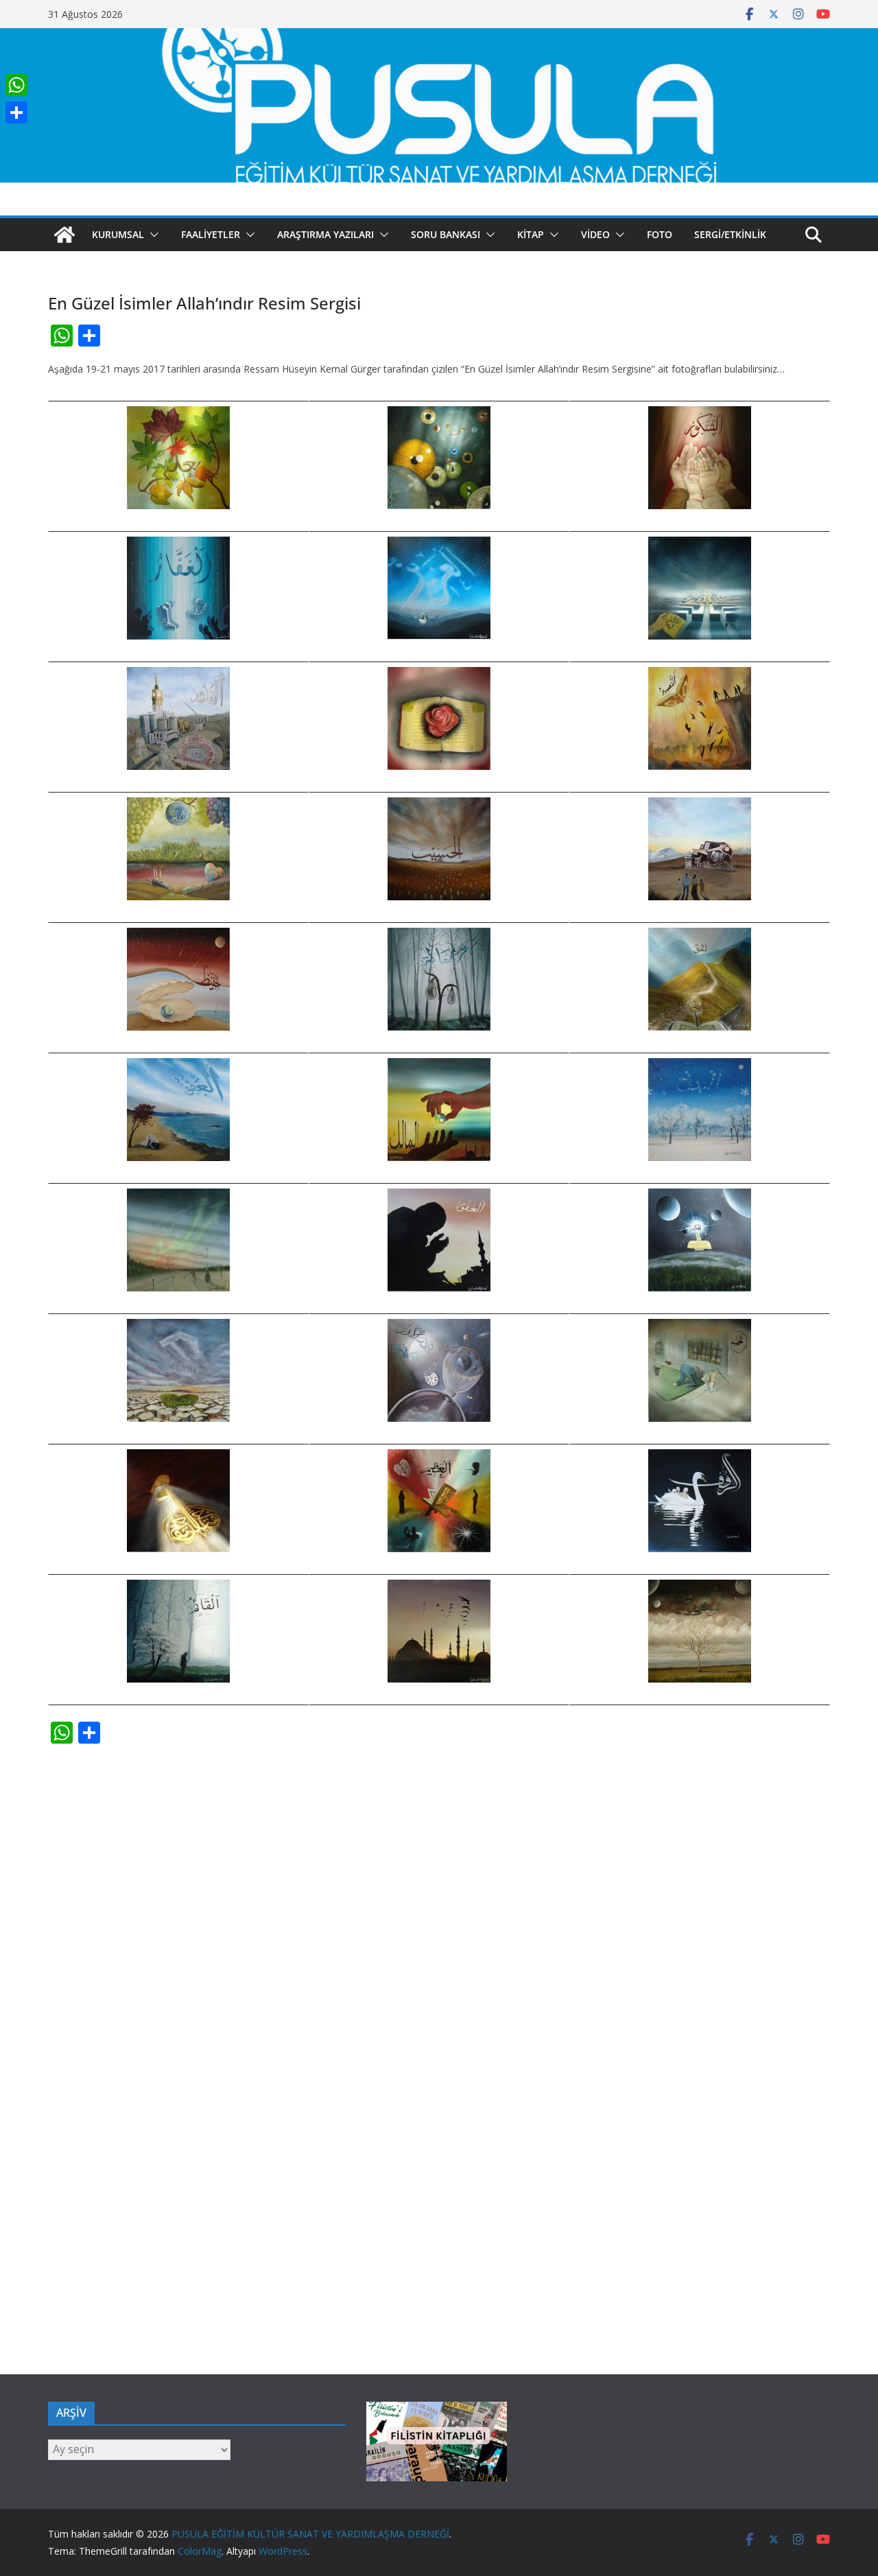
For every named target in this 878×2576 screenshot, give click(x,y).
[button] (152, 235)
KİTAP (531, 234)
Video (595, 234)
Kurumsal (118, 234)
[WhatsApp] (16, 85)
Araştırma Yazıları (325, 234)
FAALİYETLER (211, 234)
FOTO (660, 234)
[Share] (16, 113)
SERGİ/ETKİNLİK (730, 234)
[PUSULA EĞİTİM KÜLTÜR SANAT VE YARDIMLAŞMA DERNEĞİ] (439, 38)
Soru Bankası (446, 234)
